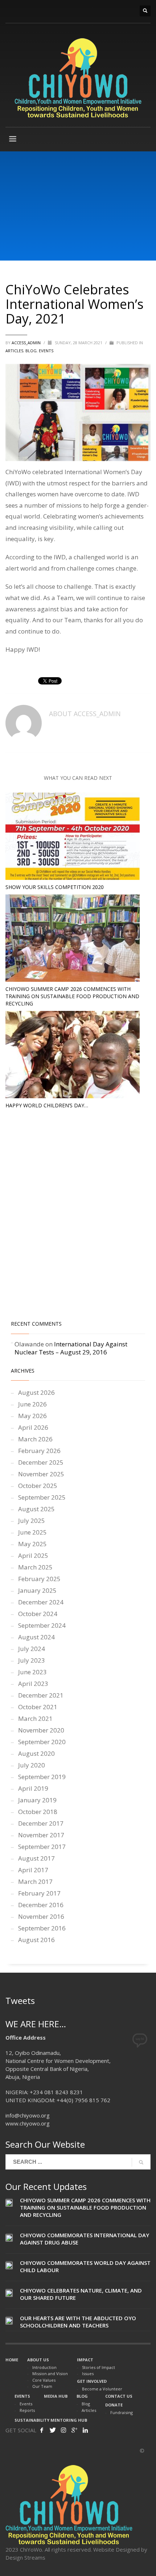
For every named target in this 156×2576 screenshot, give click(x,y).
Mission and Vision (50, 2373)
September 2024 (42, 1625)
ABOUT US (38, 2360)
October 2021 (38, 1707)
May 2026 (32, 1416)
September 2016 (42, 1928)
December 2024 (41, 1602)
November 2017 (41, 1835)
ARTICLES (14, 351)
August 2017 (36, 1858)
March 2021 (35, 1718)
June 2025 (32, 1532)
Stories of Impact (98, 2367)
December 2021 (41, 1695)
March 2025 (35, 1567)
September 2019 (42, 1777)
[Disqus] (78, 1216)
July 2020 (32, 1765)
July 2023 (32, 1660)
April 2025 (33, 1555)
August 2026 (36, 1392)
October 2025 (38, 1486)
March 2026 (35, 1439)
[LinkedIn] (85, 2430)
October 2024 (38, 1614)
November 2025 (41, 1474)
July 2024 (32, 1649)
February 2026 (39, 1451)
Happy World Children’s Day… (47, 1105)
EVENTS (22, 2396)
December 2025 (41, 1462)
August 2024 (36, 1637)
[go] (141, 2162)
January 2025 (37, 1590)
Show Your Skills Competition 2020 (55, 887)
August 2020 (36, 1753)
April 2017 (33, 1870)
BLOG (31, 351)
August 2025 (36, 1509)
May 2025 (32, 1544)
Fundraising (122, 2412)
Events (46, 351)
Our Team (42, 2386)
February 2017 (39, 1893)
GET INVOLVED (92, 2381)
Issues (88, 2373)
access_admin (27, 343)
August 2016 (36, 1940)
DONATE (114, 2405)
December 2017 (41, 1823)
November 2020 (41, 1730)
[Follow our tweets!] (53, 2430)
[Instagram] (63, 2430)
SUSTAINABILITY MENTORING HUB (51, 2420)
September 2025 (42, 1497)
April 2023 (33, 1684)
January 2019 (37, 1800)
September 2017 (42, 1847)
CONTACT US (119, 2396)
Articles (89, 2410)
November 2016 (41, 1916)
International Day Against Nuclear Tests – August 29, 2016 (71, 1348)
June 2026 (32, 1404)
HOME (12, 2360)
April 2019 (33, 1788)
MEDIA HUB (56, 2396)
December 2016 (41, 1905)
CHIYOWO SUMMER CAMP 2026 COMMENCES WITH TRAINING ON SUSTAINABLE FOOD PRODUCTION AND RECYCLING (72, 996)
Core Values (44, 2380)
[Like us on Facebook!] (42, 2430)
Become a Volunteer (102, 2389)
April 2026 (33, 1427)
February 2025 (39, 1579)
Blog (86, 2404)
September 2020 (42, 1742)
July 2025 (32, 1521)
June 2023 (32, 1672)
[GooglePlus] (74, 2430)
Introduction (44, 2367)
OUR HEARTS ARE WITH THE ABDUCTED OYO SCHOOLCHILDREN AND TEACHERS (78, 2322)
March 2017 (35, 1882)
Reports (27, 2410)
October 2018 (38, 1812)
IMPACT (85, 2360)
